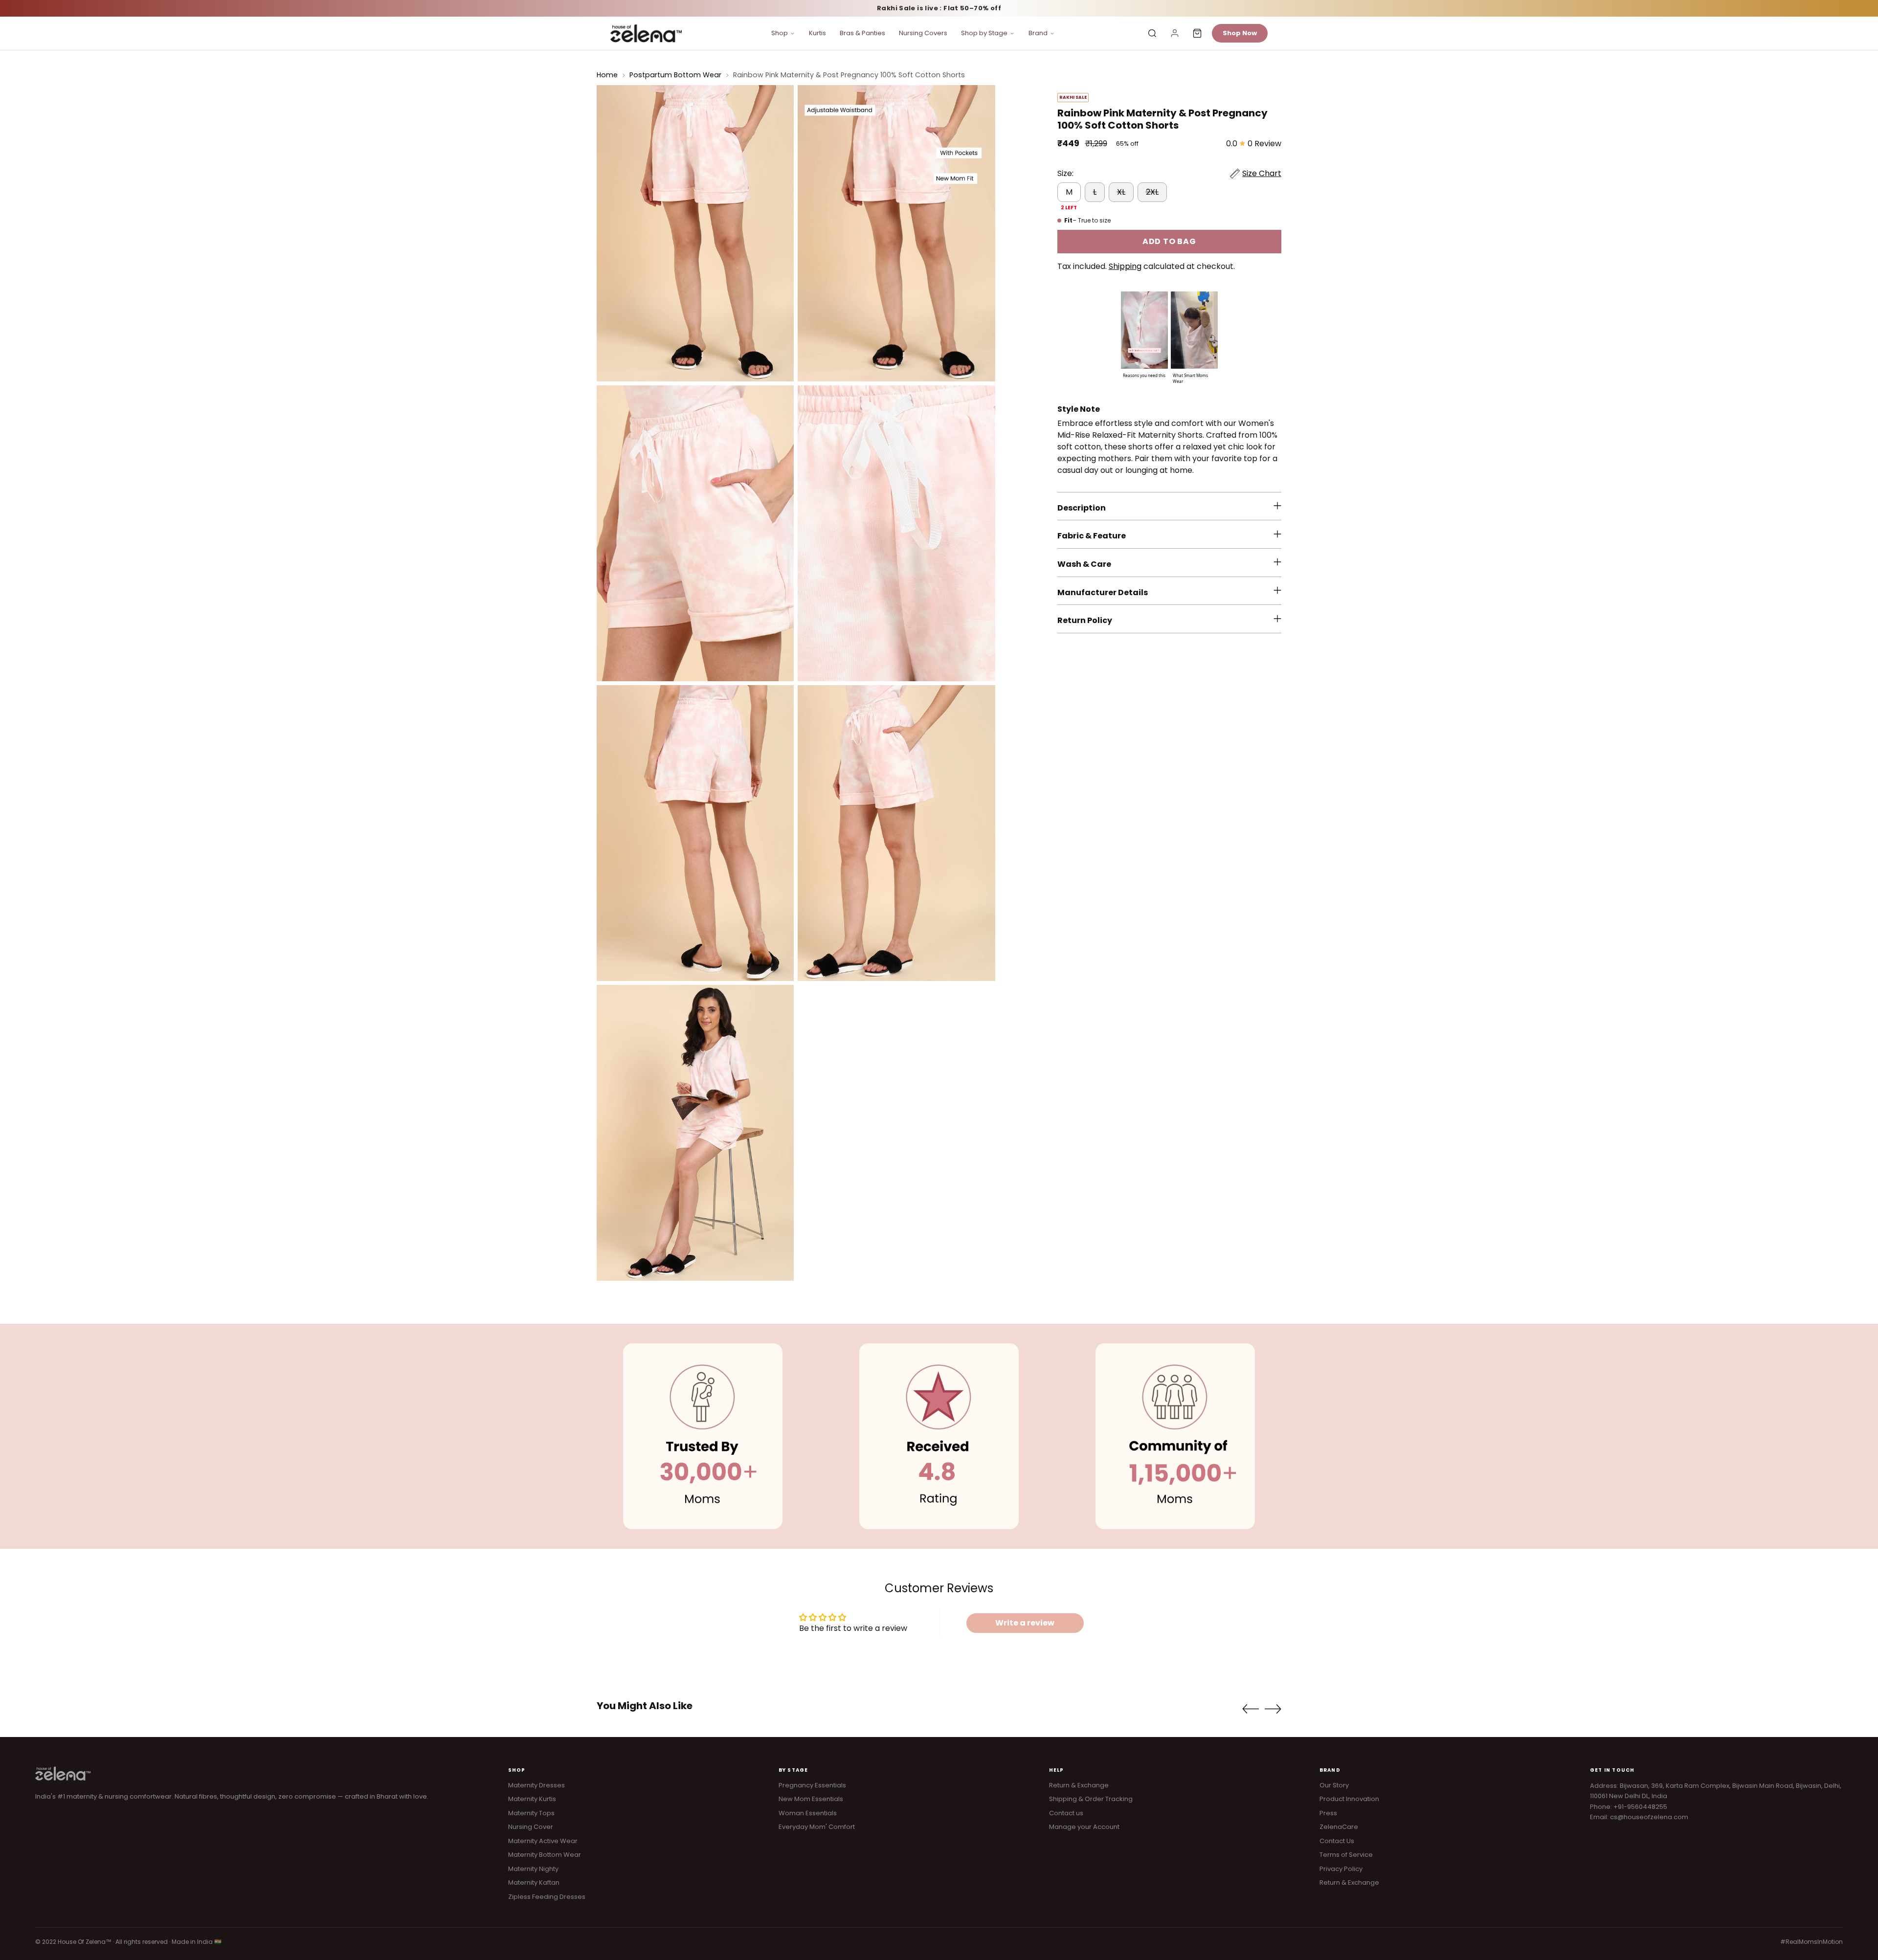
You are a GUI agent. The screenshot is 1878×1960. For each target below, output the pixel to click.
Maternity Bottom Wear (545, 1855)
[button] (1144, 335)
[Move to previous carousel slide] (1251, 1709)
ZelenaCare (1339, 1827)
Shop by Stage (984, 33)
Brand (1038, 33)
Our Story (1334, 1785)
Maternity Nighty (533, 1869)
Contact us (1066, 1813)
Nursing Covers (923, 33)
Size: (1065, 173)
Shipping (1125, 266)
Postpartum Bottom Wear (675, 75)
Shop (780, 33)
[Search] (1152, 33)
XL (1121, 192)
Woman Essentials (808, 1813)
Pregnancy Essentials (812, 1785)
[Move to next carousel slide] (1273, 1709)
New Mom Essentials (811, 1799)
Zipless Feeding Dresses (547, 1897)
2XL (1152, 192)
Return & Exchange (1079, 1785)
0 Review (1264, 144)
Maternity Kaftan (534, 1882)
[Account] (1175, 33)
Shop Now (1240, 33)
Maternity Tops (531, 1813)
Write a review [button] (1025, 1623)
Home (607, 75)
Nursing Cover (531, 1827)
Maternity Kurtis (532, 1799)
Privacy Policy (1341, 1869)
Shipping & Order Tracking (1091, 1799)
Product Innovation (1349, 1799)
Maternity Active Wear (543, 1841)
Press (1328, 1813)
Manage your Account (1084, 1827)
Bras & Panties (862, 33)
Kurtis (817, 33)
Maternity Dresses (537, 1785)
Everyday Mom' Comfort (817, 1827)
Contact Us (1337, 1841)
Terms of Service (1346, 1855)
